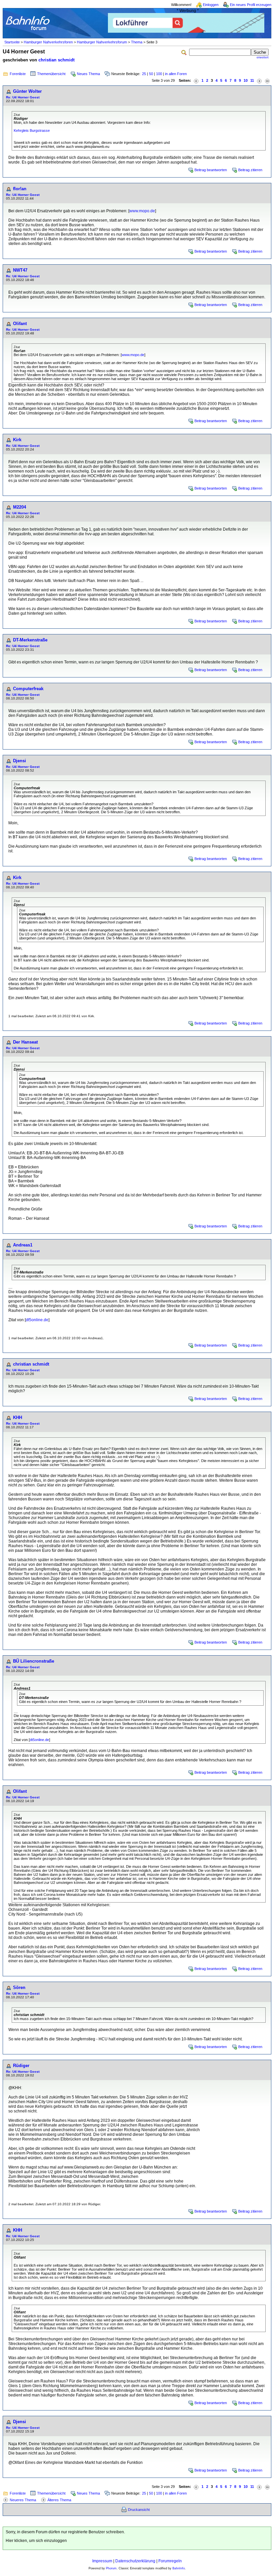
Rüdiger (21, 2066)
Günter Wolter (27, 91)
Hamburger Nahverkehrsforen (48, 42)
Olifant (20, 324)
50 (151, 74)
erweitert (263, 57)
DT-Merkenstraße (30, 640)
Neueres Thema (23, 2500)
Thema (137, 42)
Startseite (12, 42)
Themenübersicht (51, 74)
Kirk (17, 440)
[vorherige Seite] (196, 81)
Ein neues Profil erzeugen (251, 5)
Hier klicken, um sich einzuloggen (36, 2541)
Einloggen (211, 5)
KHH (18, 1417)
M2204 (20, 507)
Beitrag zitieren (250, 170)
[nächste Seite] (259, 81)
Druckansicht (139, 2510)
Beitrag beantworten (211, 170)
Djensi (20, 761)
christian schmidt (56, 60)
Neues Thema (88, 74)
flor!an (20, 189)
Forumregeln (170, 2561)
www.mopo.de (142, 211)
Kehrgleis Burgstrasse (32, 130)
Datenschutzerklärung (135, 2561)
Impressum (102, 2561)
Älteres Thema (59, 2500)
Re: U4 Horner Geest (23, 97)
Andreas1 (23, 1245)
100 (159, 74)
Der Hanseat (25, 1042)
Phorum (111, 2568)
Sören (19, 1987)
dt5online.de (37, 1320)
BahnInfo (179, 2568)
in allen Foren (176, 74)
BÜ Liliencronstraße (34, 1661)
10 (246, 80)
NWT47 (20, 270)
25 (144, 74)
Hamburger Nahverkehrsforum (102, 42)
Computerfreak (28, 689)
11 (252, 80)
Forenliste (18, 74)
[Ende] (267, 81)
